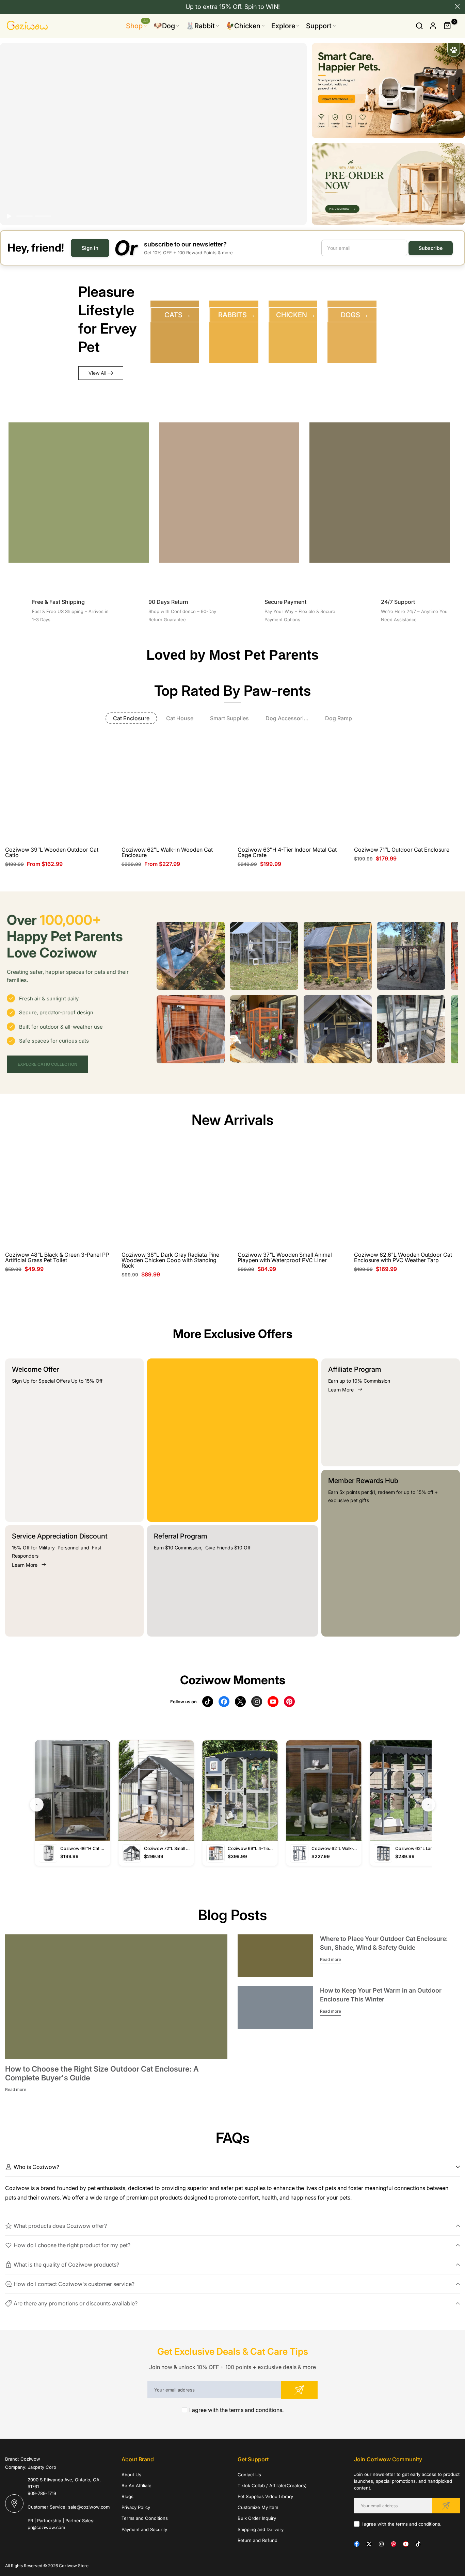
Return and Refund (258, 2540)
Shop (137, 25)
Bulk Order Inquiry (257, 2518)
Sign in (90, 248)
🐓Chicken (243, 26)
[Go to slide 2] (43, 216)
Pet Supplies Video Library (265, 2496)
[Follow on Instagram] (381, 2544)
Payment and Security (144, 2529)
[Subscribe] (299, 2390)
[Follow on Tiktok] (418, 2544)
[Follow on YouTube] (406, 2544)
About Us (131, 2475)
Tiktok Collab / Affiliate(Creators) (272, 2485)
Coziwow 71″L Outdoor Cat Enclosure (402, 850)
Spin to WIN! (262, 7)
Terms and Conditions (145, 2518)
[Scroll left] (165, 956)
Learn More (25, 1565)
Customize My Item (258, 2507)
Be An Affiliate (137, 2485)
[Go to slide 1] (25, 216)
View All (97, 373)
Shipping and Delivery (261, 2529)
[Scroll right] (449, 956)
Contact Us (249, 2475)
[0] (448, 26)
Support (319, 26)
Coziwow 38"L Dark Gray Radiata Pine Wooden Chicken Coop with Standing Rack (170, 1260)
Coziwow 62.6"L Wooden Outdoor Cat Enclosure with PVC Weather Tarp (403, 1257)
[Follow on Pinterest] (394, 2544)
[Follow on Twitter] (369, 2544)
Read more (16, 2089)
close (8, 6)
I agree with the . (236, 2410)
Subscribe (431, 248)
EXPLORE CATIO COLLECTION (47, 1064)
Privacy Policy (136, 2507)
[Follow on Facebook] (357, 2544)
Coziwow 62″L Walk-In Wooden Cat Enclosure (167, 852)
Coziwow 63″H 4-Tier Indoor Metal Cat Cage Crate (287, 852)
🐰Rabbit (200, 26)
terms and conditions (256, 2410)
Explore (283, 26)
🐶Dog (164, 26)
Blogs (127, 2496)
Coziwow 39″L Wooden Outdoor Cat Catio (52, 852)
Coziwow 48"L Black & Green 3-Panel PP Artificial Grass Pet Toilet (57, 1257)
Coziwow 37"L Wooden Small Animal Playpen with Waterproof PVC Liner (285, 1257)
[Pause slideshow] (9, 216)
